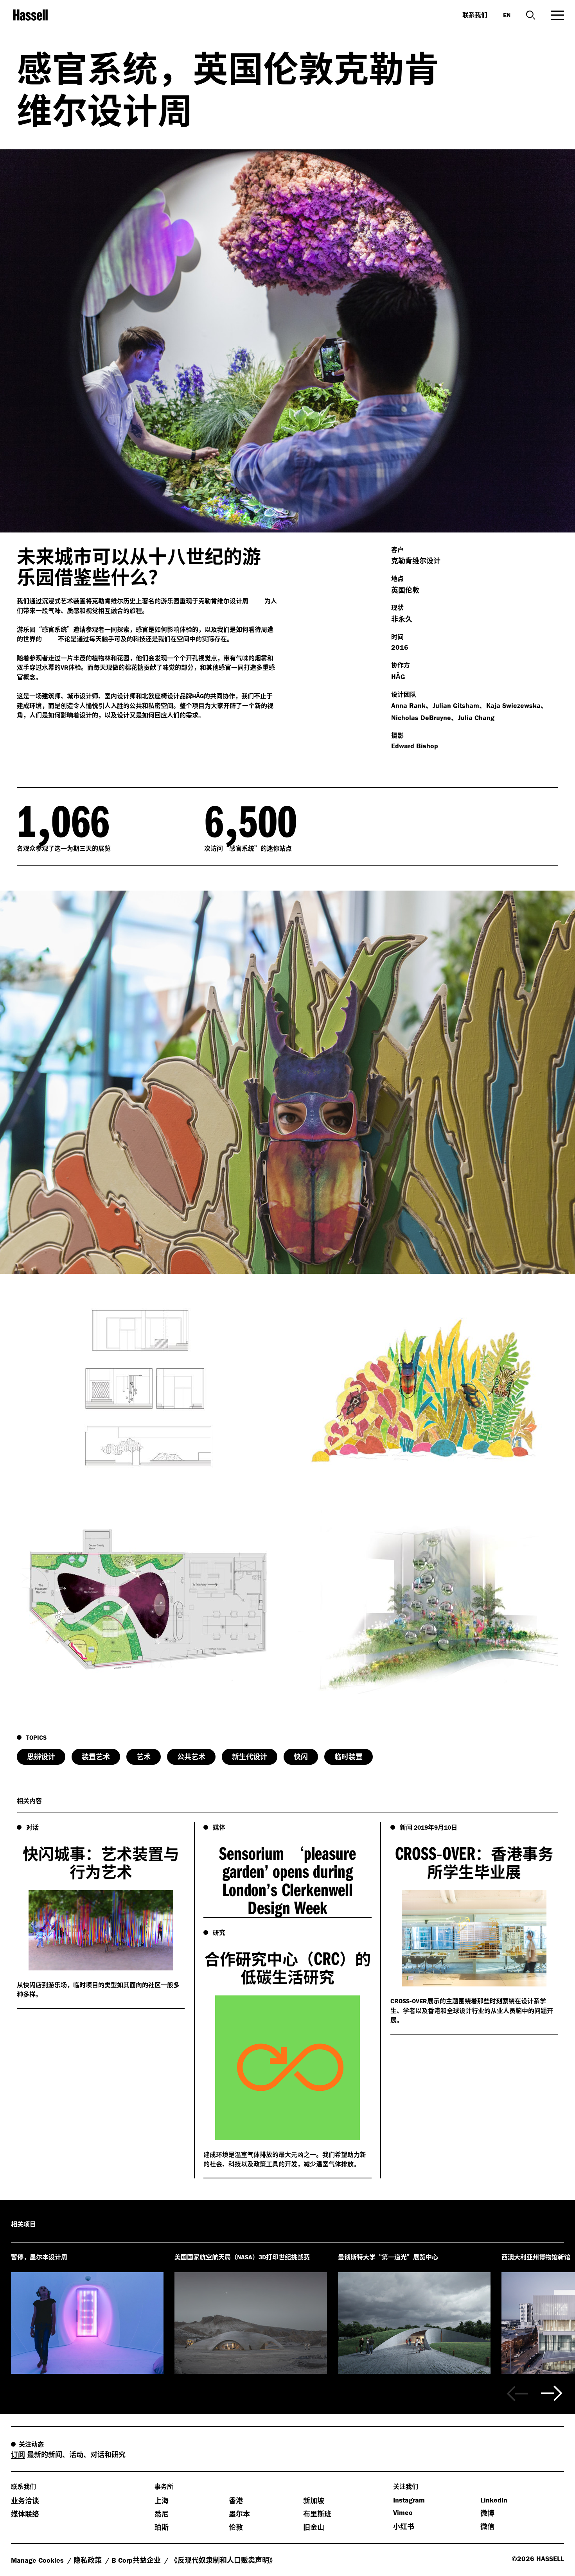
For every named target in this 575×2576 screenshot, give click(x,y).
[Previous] (517, 2393)
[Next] (552, 2393)
